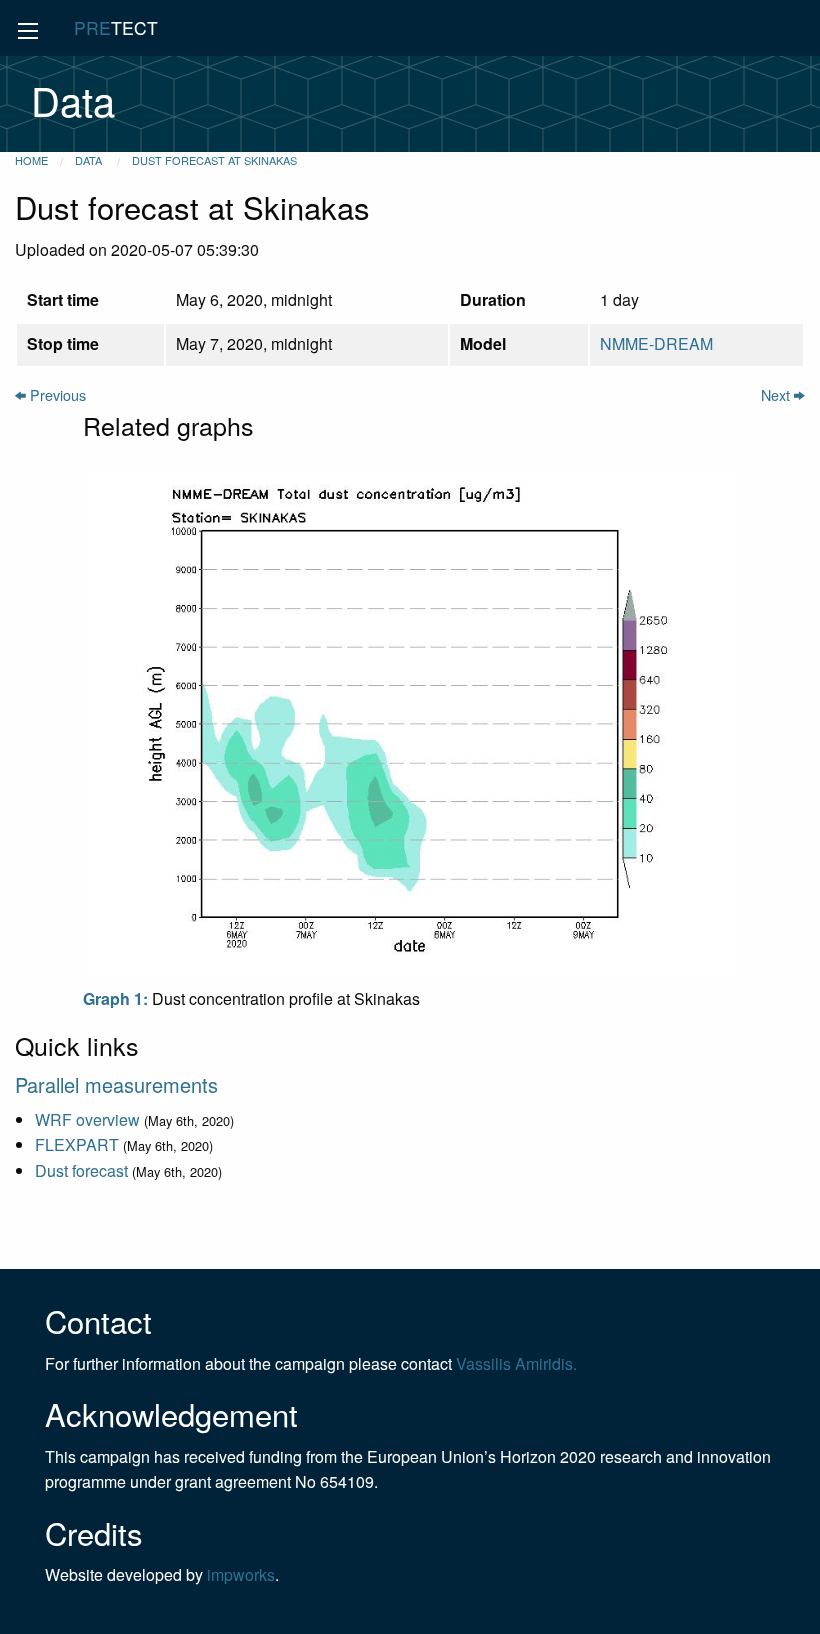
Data (90, 160)
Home (31, 160)
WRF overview (87, 1119)
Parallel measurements (116, 1084)
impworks (241, 1574)
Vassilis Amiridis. (516, 1363)
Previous (56, 394)
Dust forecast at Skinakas (214, 160)
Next (777, 394)
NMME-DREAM (656, 343)
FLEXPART (77, 1144)
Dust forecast (81, 1170)
